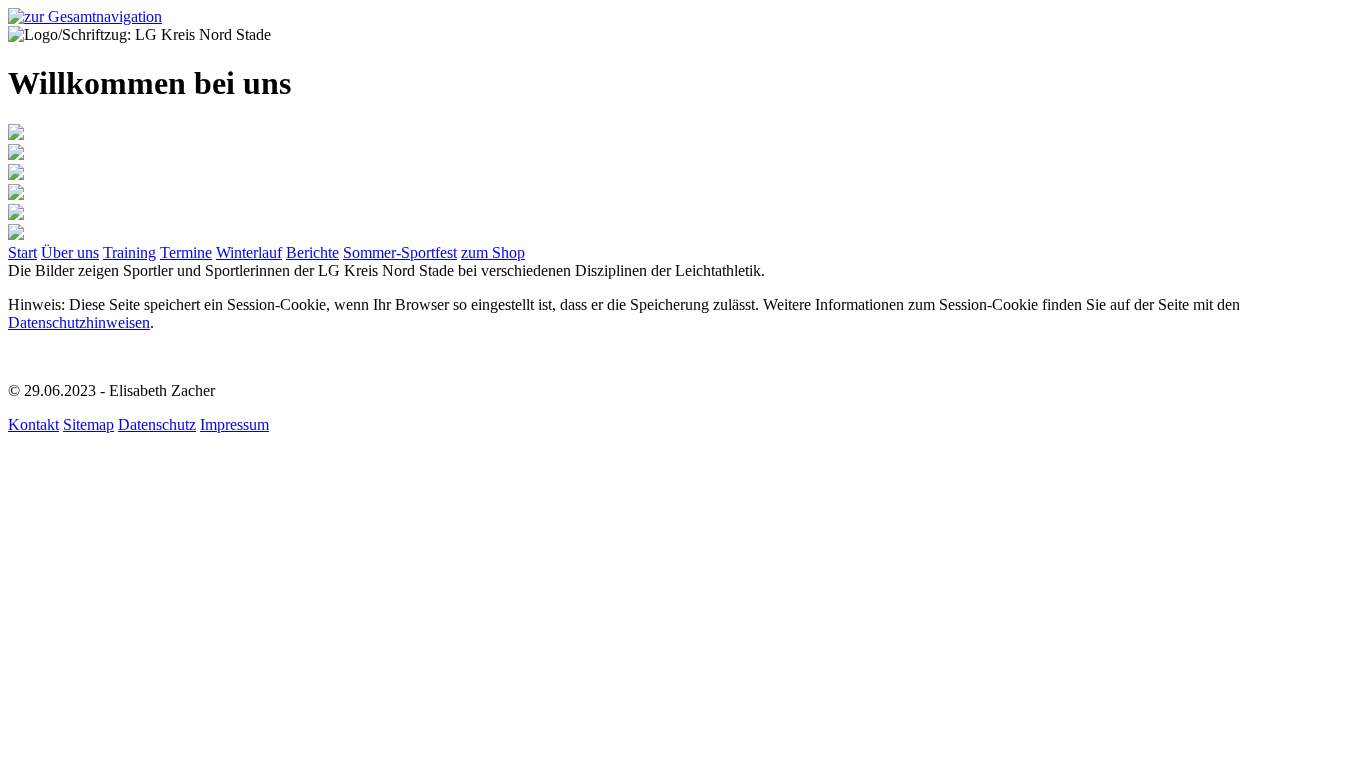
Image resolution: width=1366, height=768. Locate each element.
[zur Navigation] (85, 16)
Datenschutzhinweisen (79, 322)
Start (22, 252)
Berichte (312, 252)
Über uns (70, 252)
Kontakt (33, 424)
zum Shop (493, 252)
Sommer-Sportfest (400, 252)
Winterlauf (249, 252)
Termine (186, 252)
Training (129, 252)
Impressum (234, 424)
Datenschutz (157, 424)
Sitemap (88, 424)
